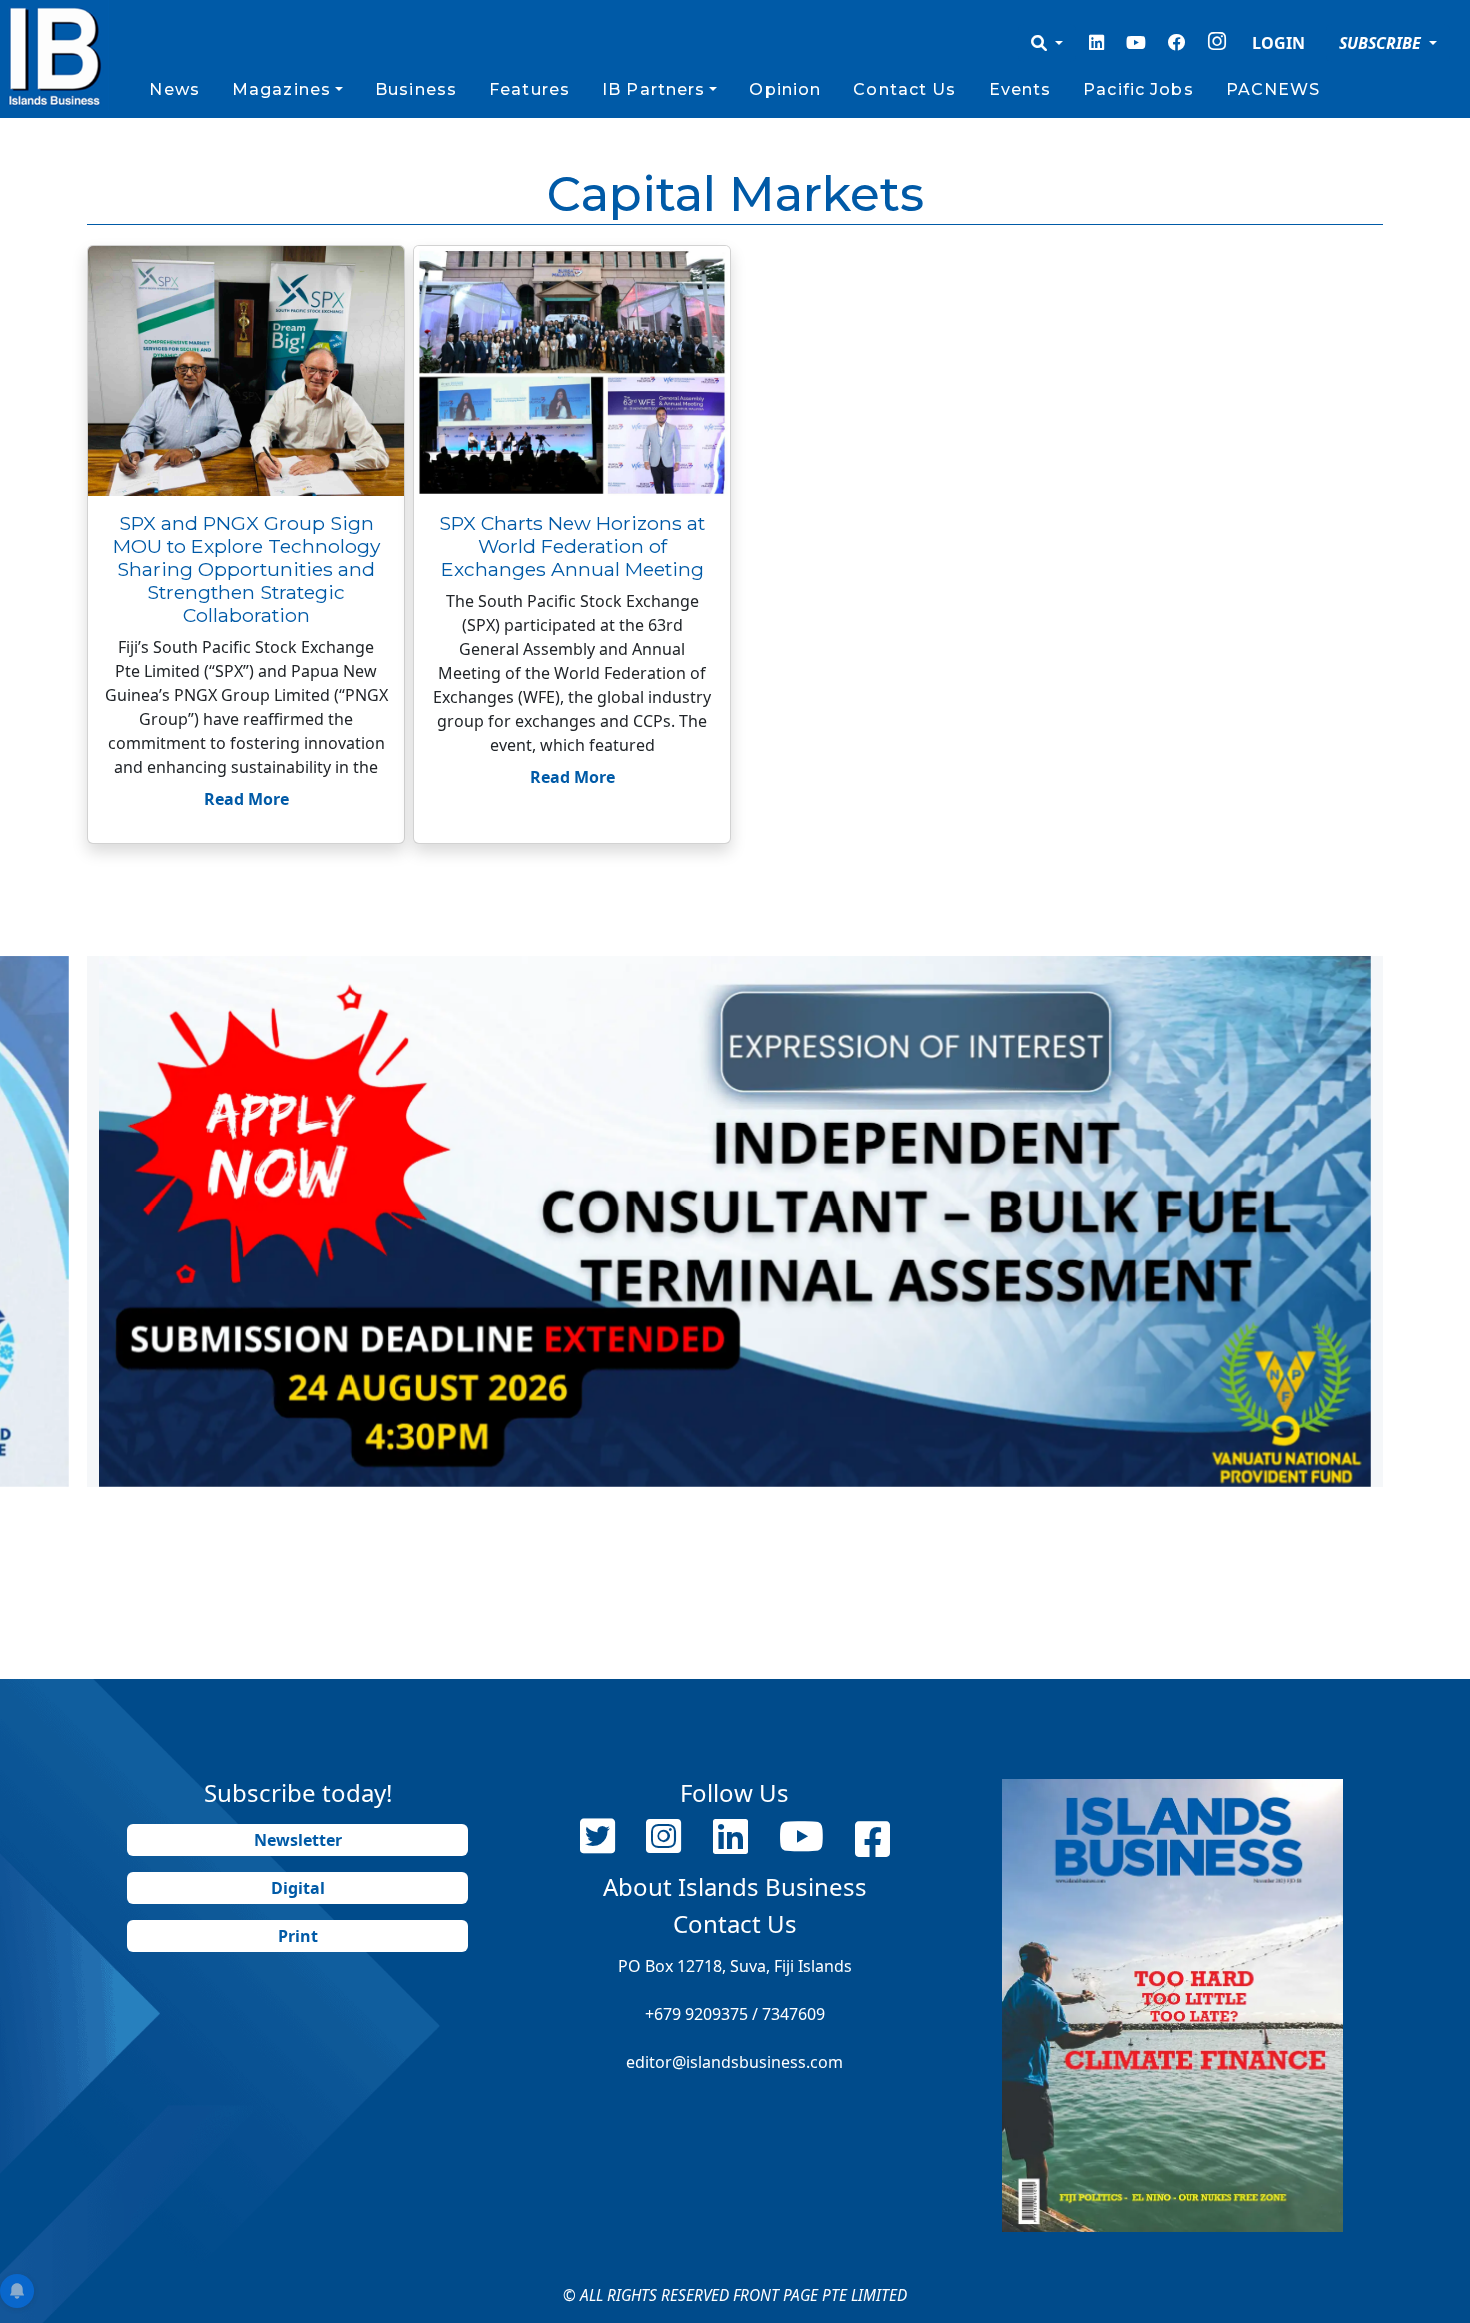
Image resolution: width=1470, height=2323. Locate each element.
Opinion (785, 89)
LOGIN (1278, 43)
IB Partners (653, 89)
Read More (246, 799)
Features (529, 89)
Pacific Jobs (1138, 89)
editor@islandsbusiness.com (734, 2062)
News (174, 89)
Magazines (281, 89)
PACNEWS (1273, 89)
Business (416, 89)
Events (1020, 89)
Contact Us (904, 89)
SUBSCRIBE (1382, 43)
